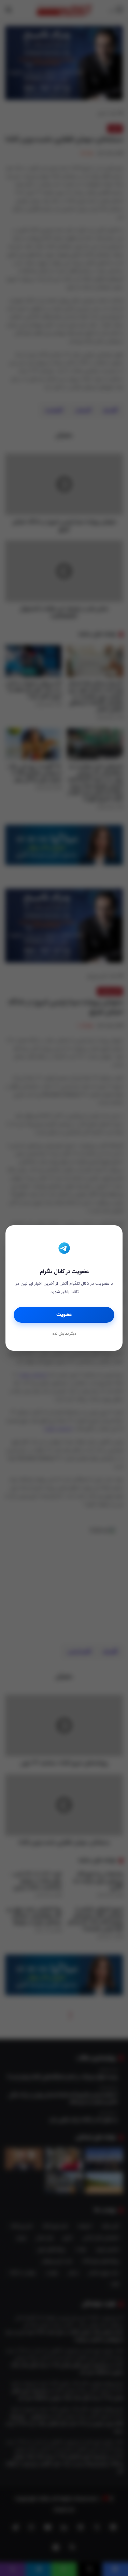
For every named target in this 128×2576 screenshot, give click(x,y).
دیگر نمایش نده (64, 1334)
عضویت (64, 1315)
